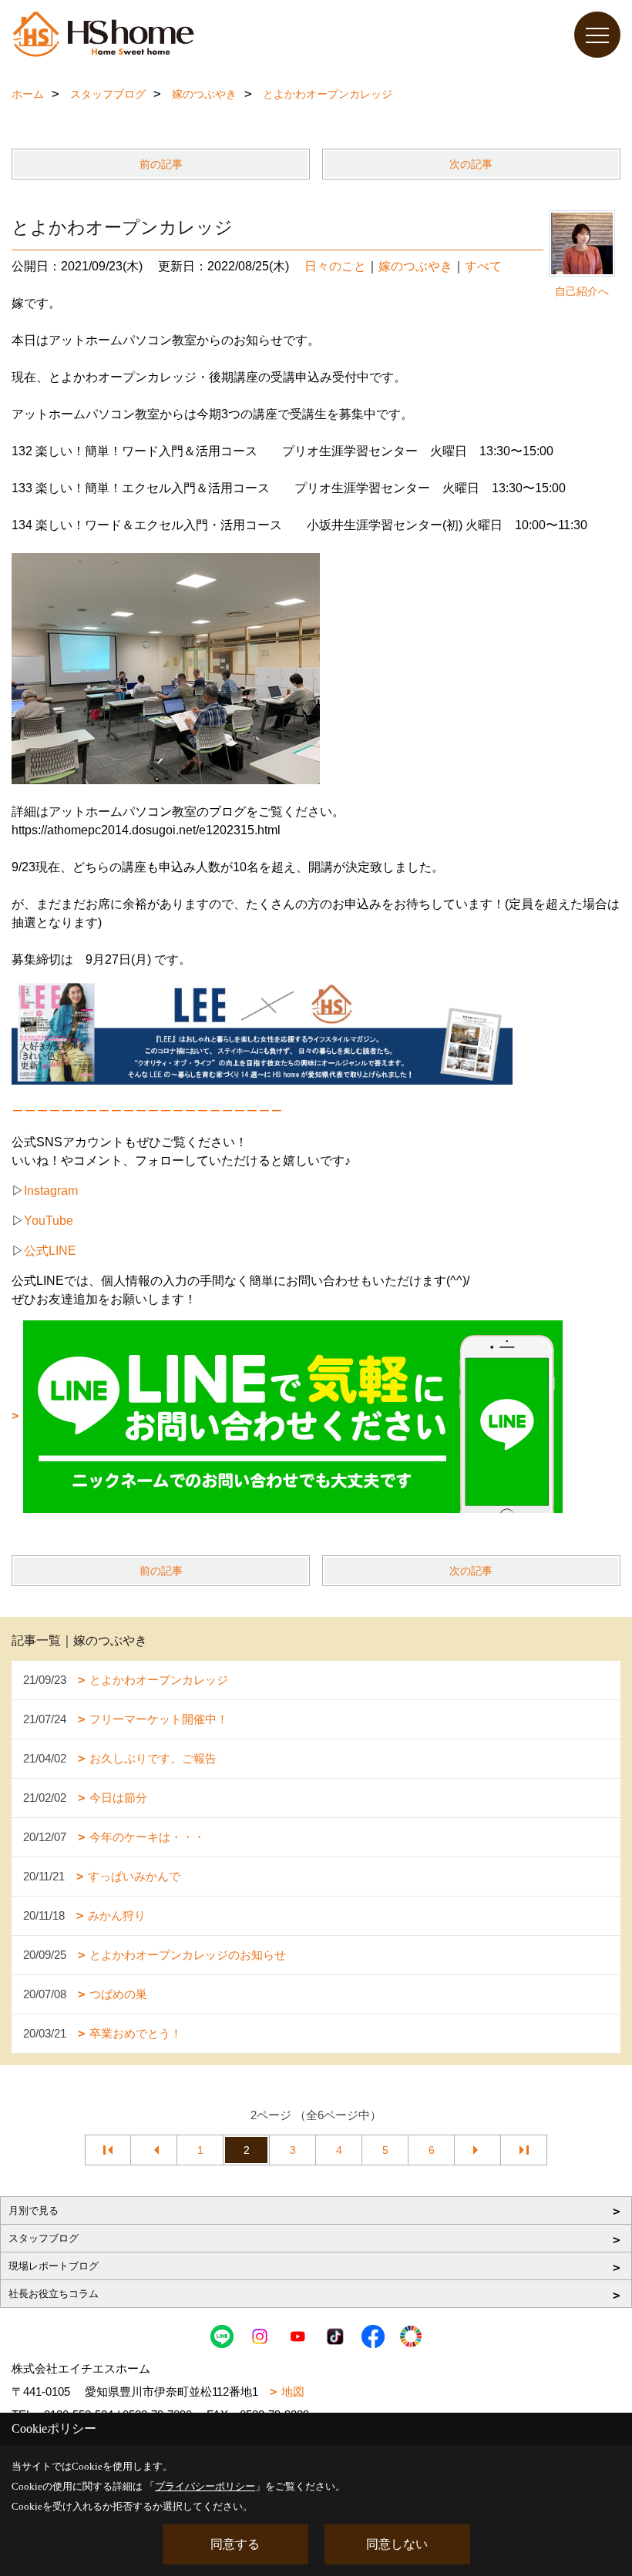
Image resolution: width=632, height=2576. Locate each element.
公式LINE (50, 1251)
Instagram (51, 1191)
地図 (293, 2392)
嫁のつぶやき (415, 266)
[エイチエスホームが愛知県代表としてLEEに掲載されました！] (262, 1032)
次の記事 (471, 164)
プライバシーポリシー (205, 2486)
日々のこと (335, 266)
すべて (483, 266)
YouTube (49, 1221)
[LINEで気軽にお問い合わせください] (287, 1415)
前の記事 (161, 164)
